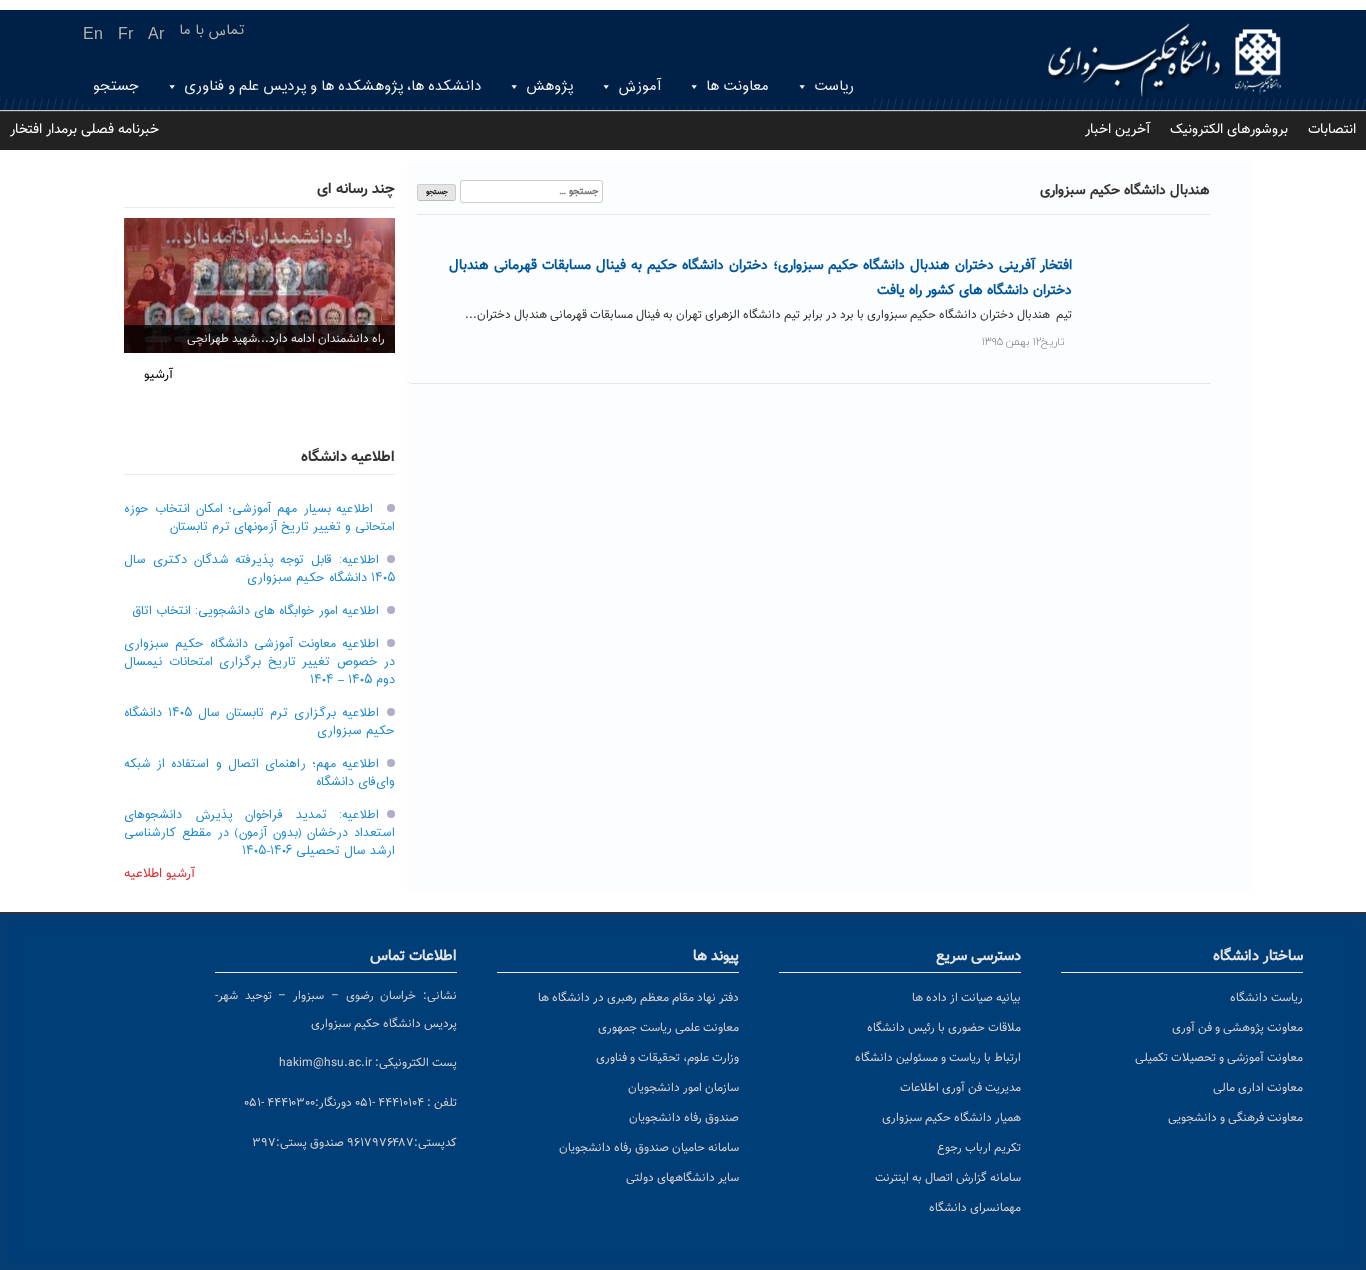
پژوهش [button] (549, 86)
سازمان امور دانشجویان (683, 1088)
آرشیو (158, 375)
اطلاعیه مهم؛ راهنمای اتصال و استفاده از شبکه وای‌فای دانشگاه (259, 773)
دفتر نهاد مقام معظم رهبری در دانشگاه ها (638, 998)
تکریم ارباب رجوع (979, 1148)
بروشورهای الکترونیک (1229, 130)
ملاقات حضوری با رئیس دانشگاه (944, 1028)
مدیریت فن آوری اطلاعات (960, 1088)
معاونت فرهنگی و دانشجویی (1235, 1118)
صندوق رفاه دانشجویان (684, 1118)
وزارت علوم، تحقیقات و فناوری (667, 1058)
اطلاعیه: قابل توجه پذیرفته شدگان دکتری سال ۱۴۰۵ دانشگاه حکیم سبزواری (259, 569)
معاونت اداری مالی (1258, 1088)
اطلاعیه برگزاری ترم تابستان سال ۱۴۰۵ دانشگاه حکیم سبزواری (259, 722)
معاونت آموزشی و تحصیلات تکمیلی (1219, 1058)
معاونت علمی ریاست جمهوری (668, 1028)
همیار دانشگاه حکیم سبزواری (951, 1118)
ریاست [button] (834, 86)
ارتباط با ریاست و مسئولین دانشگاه (938, 1058)
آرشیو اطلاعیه (159, 874)
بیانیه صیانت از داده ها (966, 998)
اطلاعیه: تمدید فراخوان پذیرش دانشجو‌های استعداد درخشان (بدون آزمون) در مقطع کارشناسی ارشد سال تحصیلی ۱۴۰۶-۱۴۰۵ (259, 833)
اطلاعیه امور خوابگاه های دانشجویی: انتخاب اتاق (255, 611)
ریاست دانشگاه (1266, 998)
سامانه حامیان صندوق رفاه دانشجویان (649, 1148)
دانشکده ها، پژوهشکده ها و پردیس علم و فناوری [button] (332, 86)
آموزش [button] (639, 86)
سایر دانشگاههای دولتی (682, 1178)
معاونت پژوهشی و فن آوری (1237, 1028)
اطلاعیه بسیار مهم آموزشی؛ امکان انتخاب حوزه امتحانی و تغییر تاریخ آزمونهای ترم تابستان (259, 518)
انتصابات (1332, 130)
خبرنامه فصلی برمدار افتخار (84, 130)
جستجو (116, 86)
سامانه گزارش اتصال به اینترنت (948, 1178)
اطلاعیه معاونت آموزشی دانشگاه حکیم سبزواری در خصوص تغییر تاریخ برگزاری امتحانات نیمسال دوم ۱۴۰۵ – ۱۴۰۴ (259, 662)
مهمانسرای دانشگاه (975, 1208)
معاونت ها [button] (737, 86)
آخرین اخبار (1117, 130)
